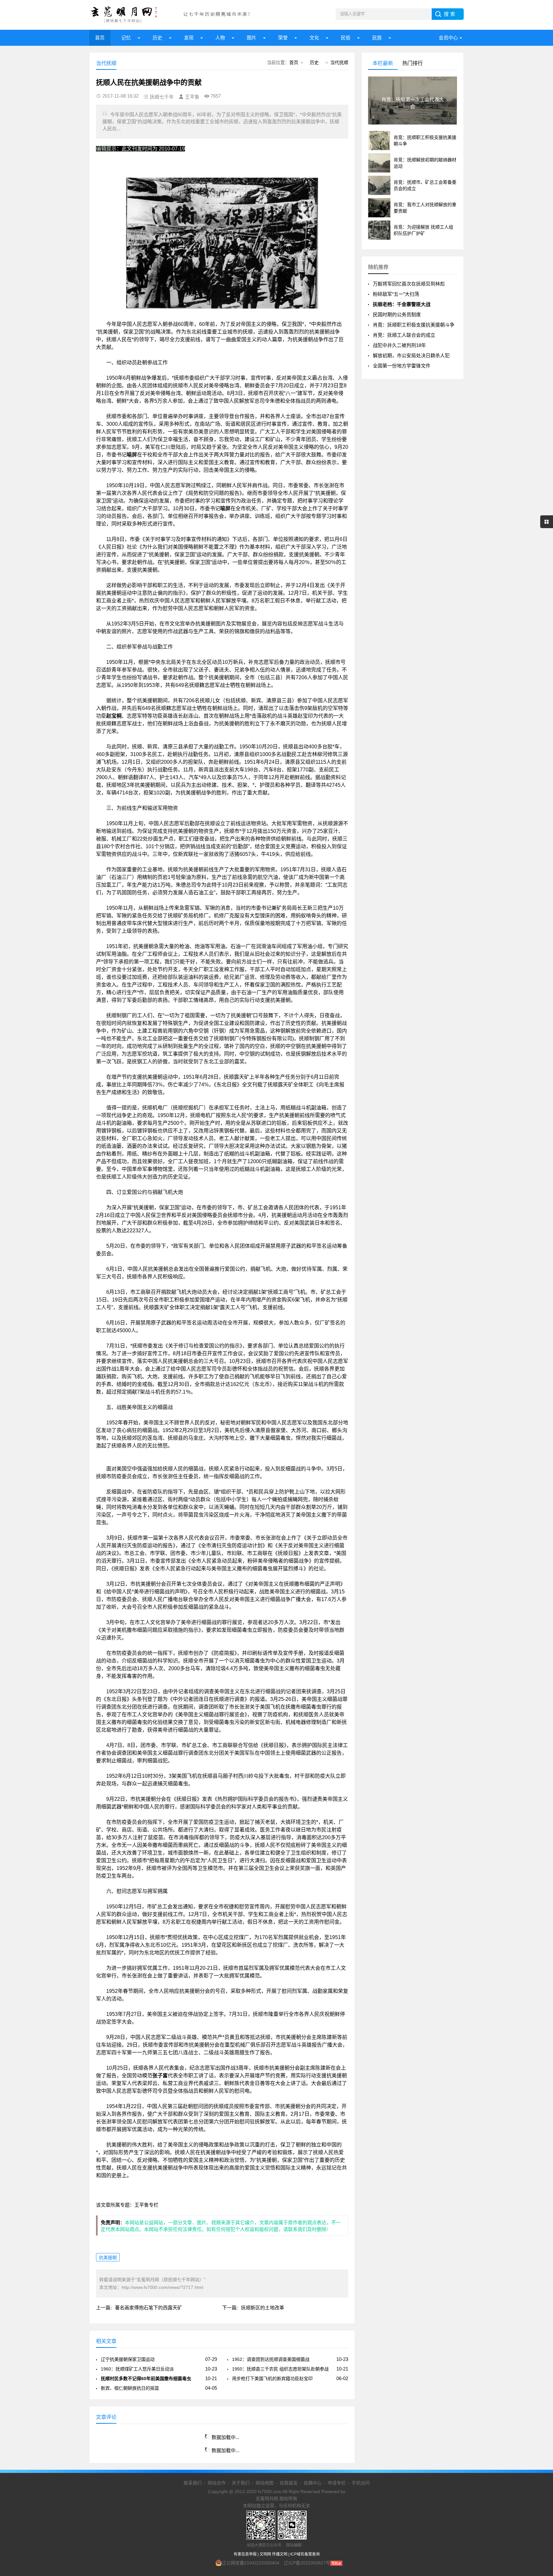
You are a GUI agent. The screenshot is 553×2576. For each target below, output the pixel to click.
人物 (220, 38)
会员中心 (448, 38)
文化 (314, 38)
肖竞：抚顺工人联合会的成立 (404, 335)
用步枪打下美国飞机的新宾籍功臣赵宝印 (272, 2379)
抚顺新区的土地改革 (263, 2308)
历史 (157, 38)
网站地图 (265, 2483)
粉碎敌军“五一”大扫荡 (396, 294)
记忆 (126, 38)
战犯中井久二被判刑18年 (399, 345)
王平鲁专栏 (146, 2205)
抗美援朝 (108, 2258)
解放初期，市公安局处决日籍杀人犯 (411, 355)
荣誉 (283, 38)
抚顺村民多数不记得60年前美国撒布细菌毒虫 (146, 2379)
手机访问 (361, 2483)
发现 (189, 38)
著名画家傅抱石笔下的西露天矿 (148, 2308)
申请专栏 (337, 2483)
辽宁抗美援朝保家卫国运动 (128, 2359)
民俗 (346, 38)
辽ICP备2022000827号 (307, 2563)
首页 (100, 38)
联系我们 (193, 2483)
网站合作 (217, 2483)
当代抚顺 (339, 62)
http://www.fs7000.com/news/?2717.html (162, 2287)
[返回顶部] (540, 2312)
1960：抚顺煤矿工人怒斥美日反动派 (137, 2369)
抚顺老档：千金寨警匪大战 (402, 304)
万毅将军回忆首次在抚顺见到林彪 (409, 284)
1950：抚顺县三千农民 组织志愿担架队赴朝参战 (280, 2369)
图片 (252, 38)
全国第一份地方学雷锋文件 (402, 366)
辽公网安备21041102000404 (251, 2563)
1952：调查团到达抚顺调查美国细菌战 (271, 2359)
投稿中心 (313, 2483)
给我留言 (289, 2483)
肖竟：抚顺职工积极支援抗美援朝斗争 (414, 325)
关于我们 (241, 2483)
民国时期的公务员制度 (397, 314)
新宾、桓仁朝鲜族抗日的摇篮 (130, 2388)
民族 (377, 38)
